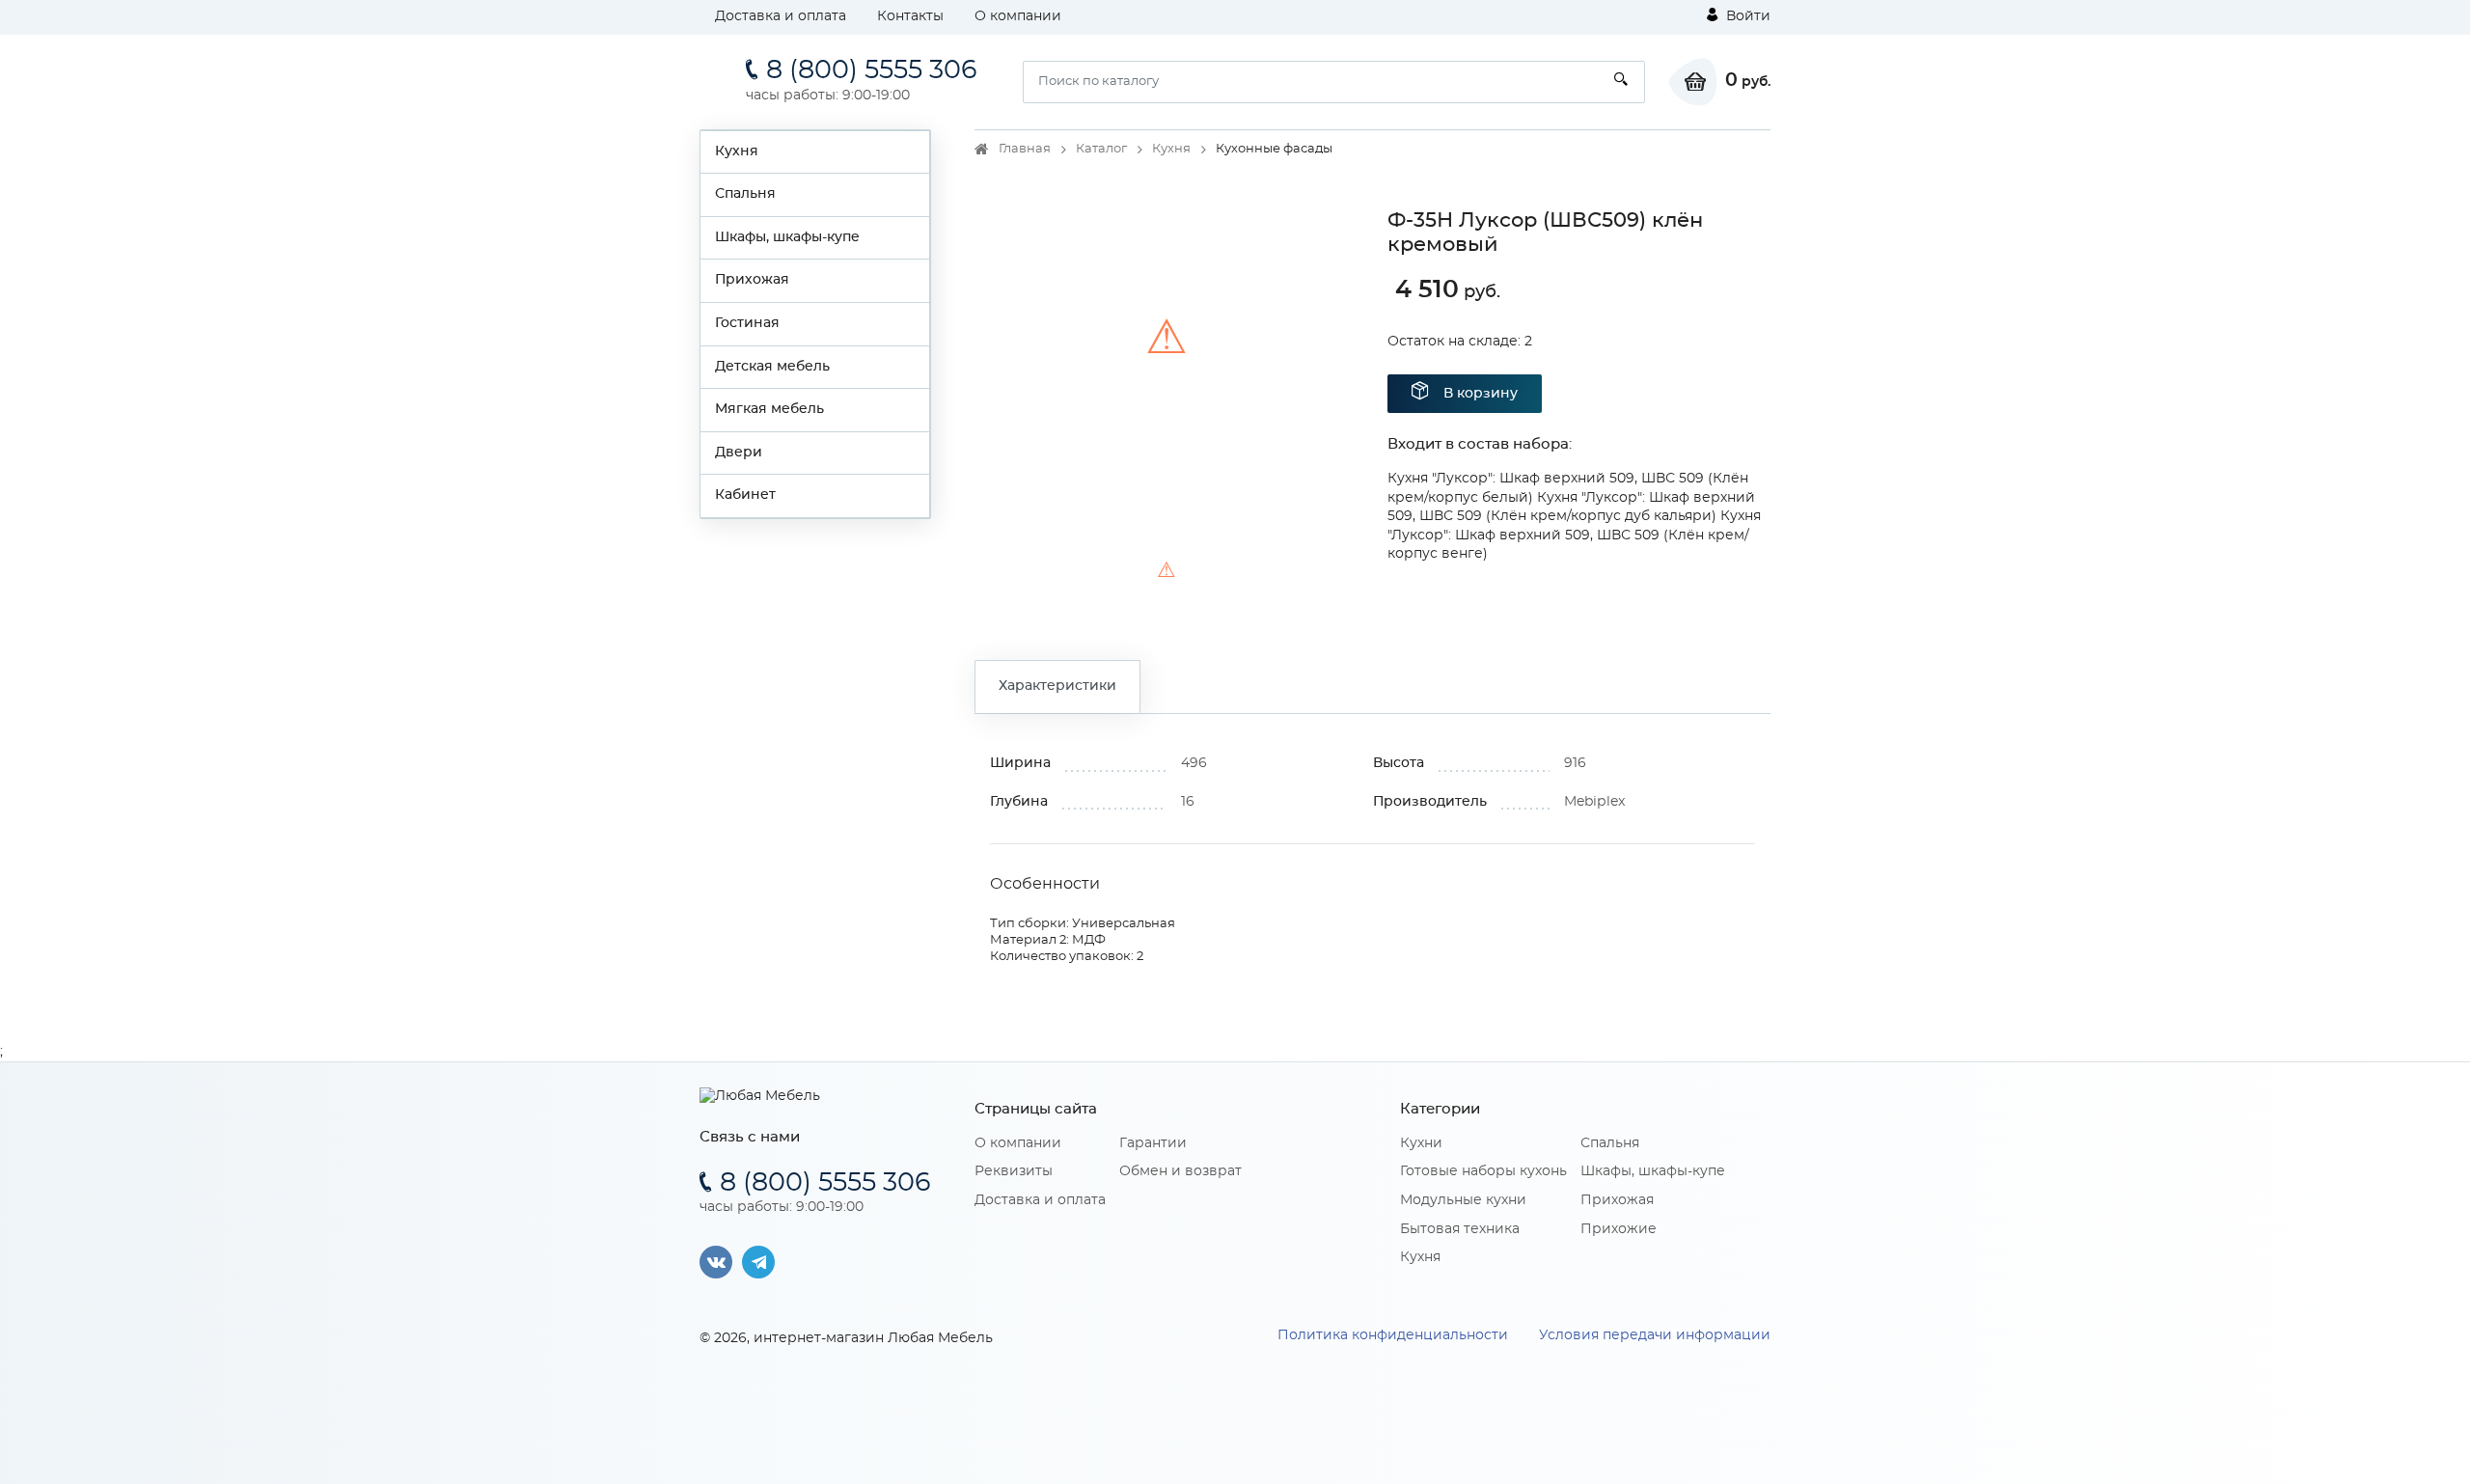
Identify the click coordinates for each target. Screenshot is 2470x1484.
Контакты (910, 16)
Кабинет (745, 495)
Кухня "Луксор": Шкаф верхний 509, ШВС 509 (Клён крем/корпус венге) (1574, 535)
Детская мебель (772, 367)
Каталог (1101, 149)
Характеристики (1057, 686)
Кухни (1421, 1143)
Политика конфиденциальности (1393, 1335)
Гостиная (747, 323)
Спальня (745, 194)
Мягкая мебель (769, 409)
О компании (1018, 16)
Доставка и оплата (781, 16)
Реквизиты (1014, 1171)
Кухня (737, 151)
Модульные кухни (1463, 1200)
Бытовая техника (1460, 1229)
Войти (1746, 16)
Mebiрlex (1594, 802)
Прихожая (752, 280)
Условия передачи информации (1655, 1335)
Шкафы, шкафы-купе (787, 237)
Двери (739, 453)
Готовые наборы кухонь (1483, 1171)
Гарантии (1153, 1143)
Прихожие (1619, 1229)
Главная (1025, 149)
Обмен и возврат (1180, 1171)
